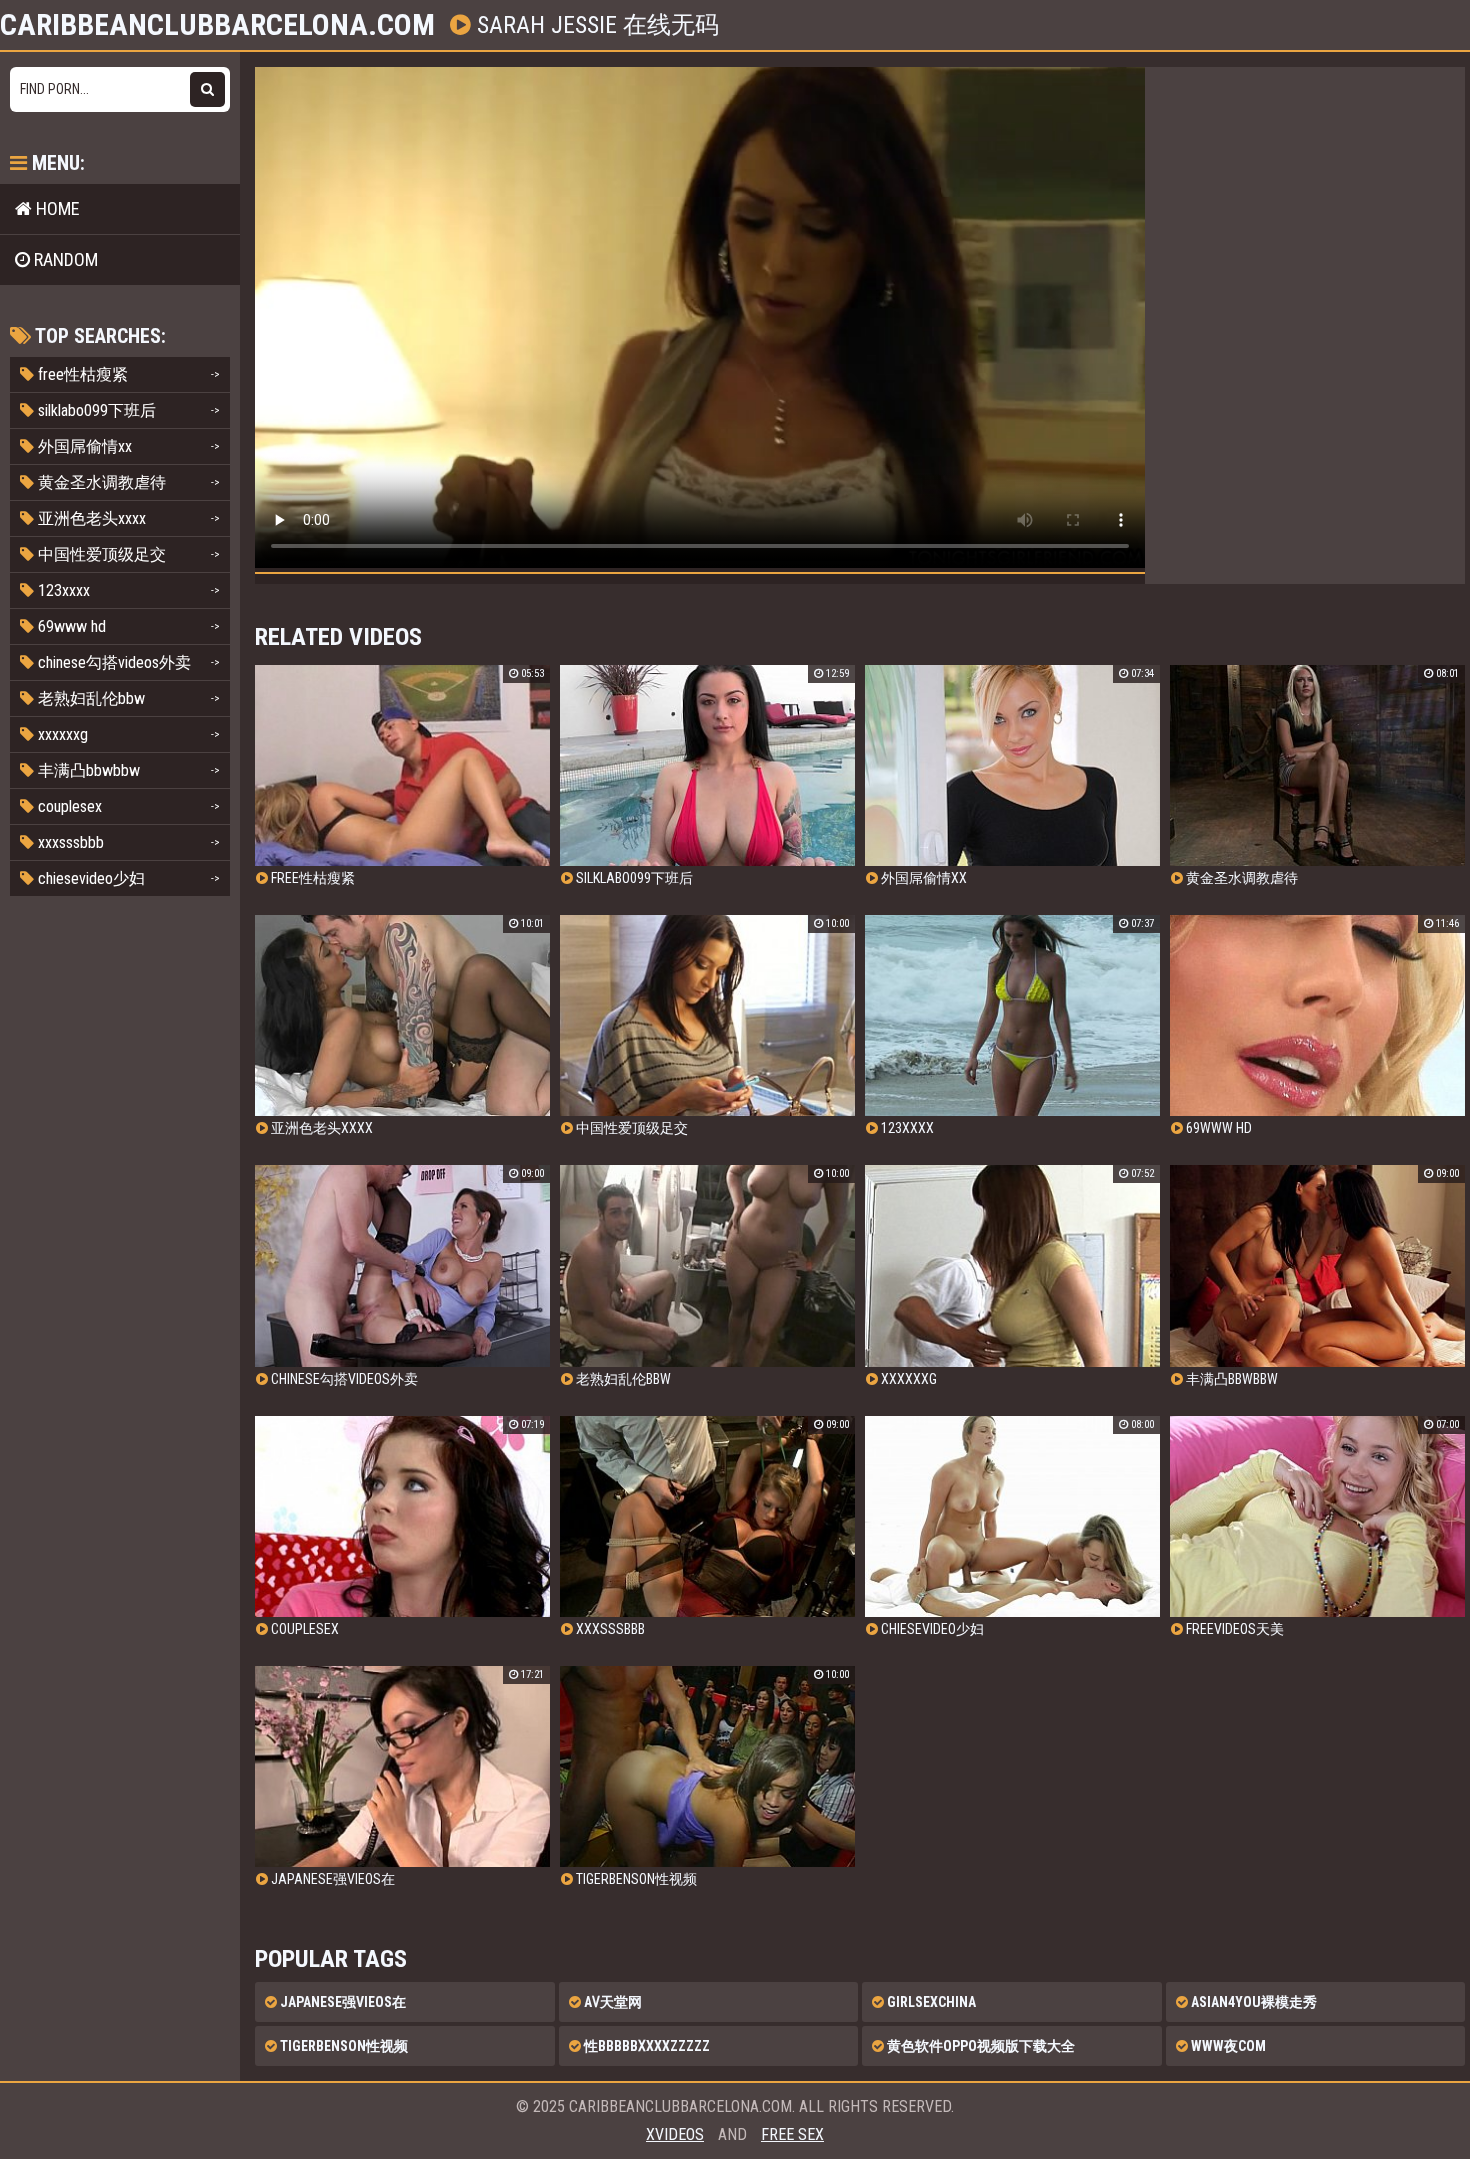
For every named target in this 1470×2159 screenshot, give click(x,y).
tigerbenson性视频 (342, 2046)
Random (64, 259)
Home (56, 208)
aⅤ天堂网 (611, 2002)
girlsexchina (930, 2002)
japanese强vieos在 (341, 2002)
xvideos (675, 2134)
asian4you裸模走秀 (1252, 2002)
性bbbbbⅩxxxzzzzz (645, 2046)
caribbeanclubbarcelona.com (217, 25)
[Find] (207, 89)
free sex (792, 2134)
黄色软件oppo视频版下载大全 (979, 2046)
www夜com (1227, 2046)
